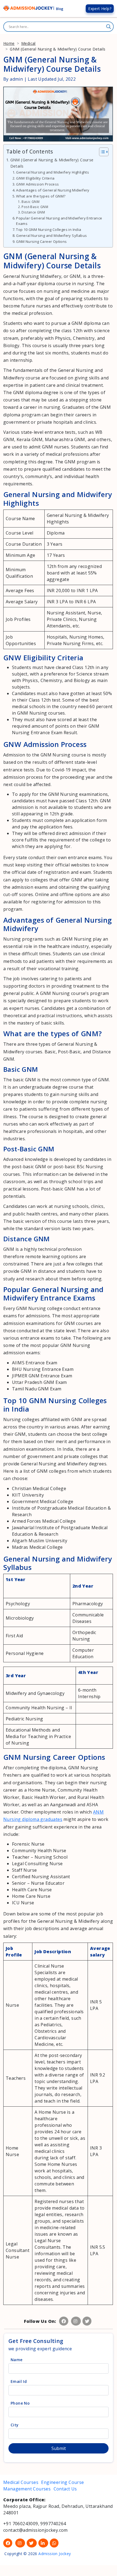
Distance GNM (33, 212)
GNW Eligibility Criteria (35, 178)
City (15, 2425)
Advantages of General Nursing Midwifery (53, 190)
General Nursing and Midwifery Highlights (53, 172)
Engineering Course (62, 2482)
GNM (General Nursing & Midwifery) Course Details (52, 163)
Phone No (20, 2403)
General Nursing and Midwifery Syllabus (51, 235)
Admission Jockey (54, 2554)
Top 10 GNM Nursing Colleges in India (49, 230)
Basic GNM (30, 202)
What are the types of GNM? (41, 196)
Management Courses (28, 2489)
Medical (28, 43)
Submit (59, 2448)
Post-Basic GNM (35, 207)
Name (17, 2360)
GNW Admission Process (37, 184)
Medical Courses (21, 2482)
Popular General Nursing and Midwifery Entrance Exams (59, 221)
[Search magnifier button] (109, 27)
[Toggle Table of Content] (101, 152)
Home (9, 43)
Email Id (19, 2381)
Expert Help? (100, 9)
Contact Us (65, 2489)
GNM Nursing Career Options (41, 241)
